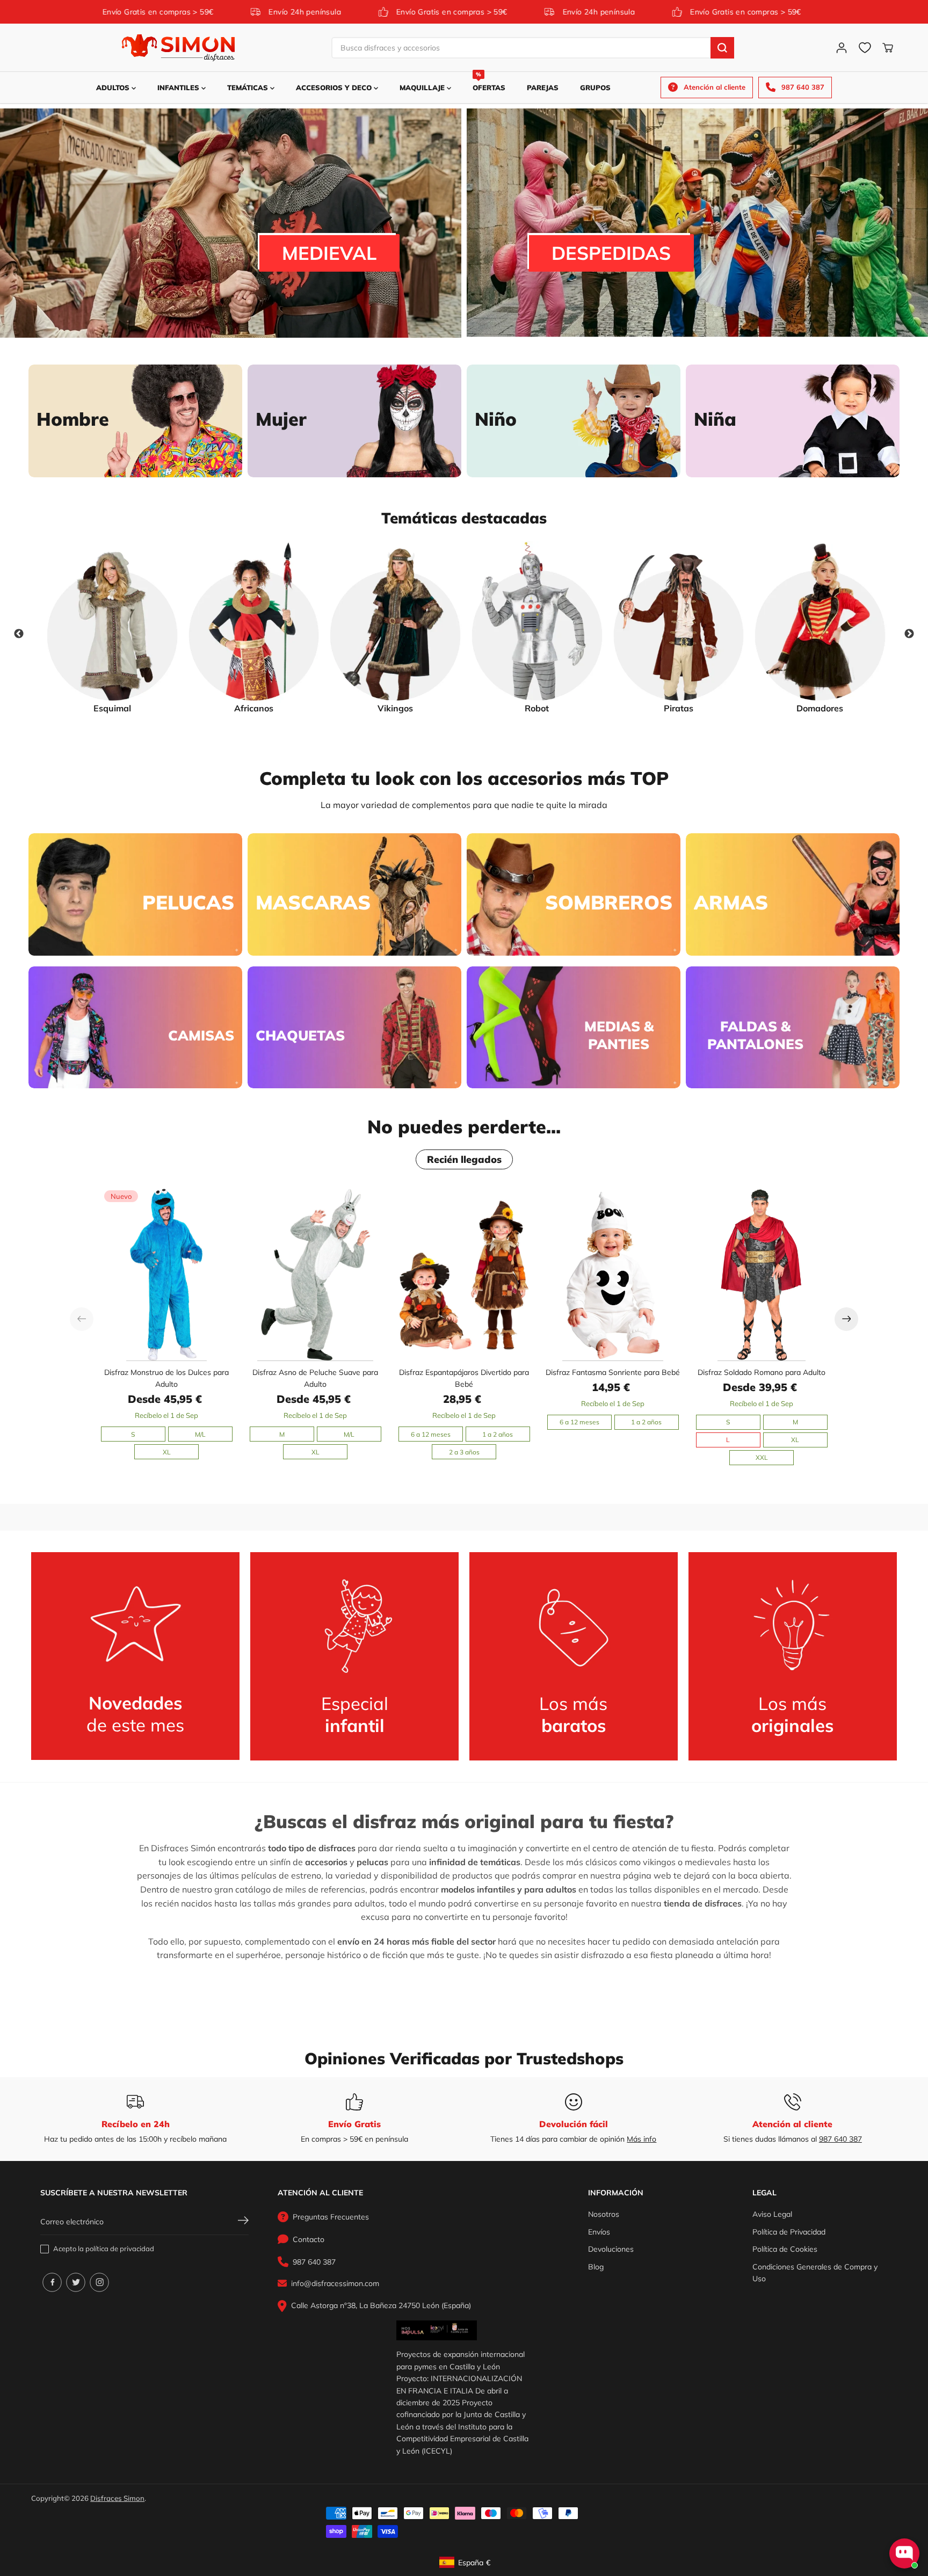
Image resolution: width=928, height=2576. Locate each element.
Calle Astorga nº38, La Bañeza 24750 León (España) (381, 2305)
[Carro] (888, 48)
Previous (19, 634)
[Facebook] (52, 2282)
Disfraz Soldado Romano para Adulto (762, 1372)
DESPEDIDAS (611, 253)
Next (909, 634)
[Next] (846, 1319)
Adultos (114, 88)
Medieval (329, 253)
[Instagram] (99, 2282)
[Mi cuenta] (842, 48)
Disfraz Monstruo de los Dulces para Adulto (166, 1378)
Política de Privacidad (789, 2232)
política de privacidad (120, 2248)
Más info (641, 2139)
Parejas (543, 88)
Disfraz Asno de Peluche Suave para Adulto (315, 1378)
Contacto (309, 2239)
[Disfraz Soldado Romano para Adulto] (762, 1274)
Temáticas (249, 88)
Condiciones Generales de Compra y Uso (815, 2273)
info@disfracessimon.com (335, 2283)
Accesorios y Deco (335, 88)
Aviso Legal (772, 2214)
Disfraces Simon (117, 2498)
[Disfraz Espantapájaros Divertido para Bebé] (464, 1274)
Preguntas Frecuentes (331, 2217)
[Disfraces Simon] (178, 48)
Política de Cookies (785, 2249)
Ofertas (489, 82)
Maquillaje (423, 88)
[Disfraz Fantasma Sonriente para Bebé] (613, 1274)
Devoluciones (611, 2249)
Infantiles (179, 88)
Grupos (595, 88)
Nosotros (604, 2214)
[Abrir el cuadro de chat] (904, 2553)
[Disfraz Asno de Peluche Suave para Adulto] (316, 1274)
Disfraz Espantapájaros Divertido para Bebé (464, 1378)
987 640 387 (840, 2139)
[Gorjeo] (76, 2282)
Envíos (599, 2232)
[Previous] (82, 1319)
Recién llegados (464, 1159)
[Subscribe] (243, 2222)
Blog (596, 2267)
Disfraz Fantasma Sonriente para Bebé (613, 1372)
